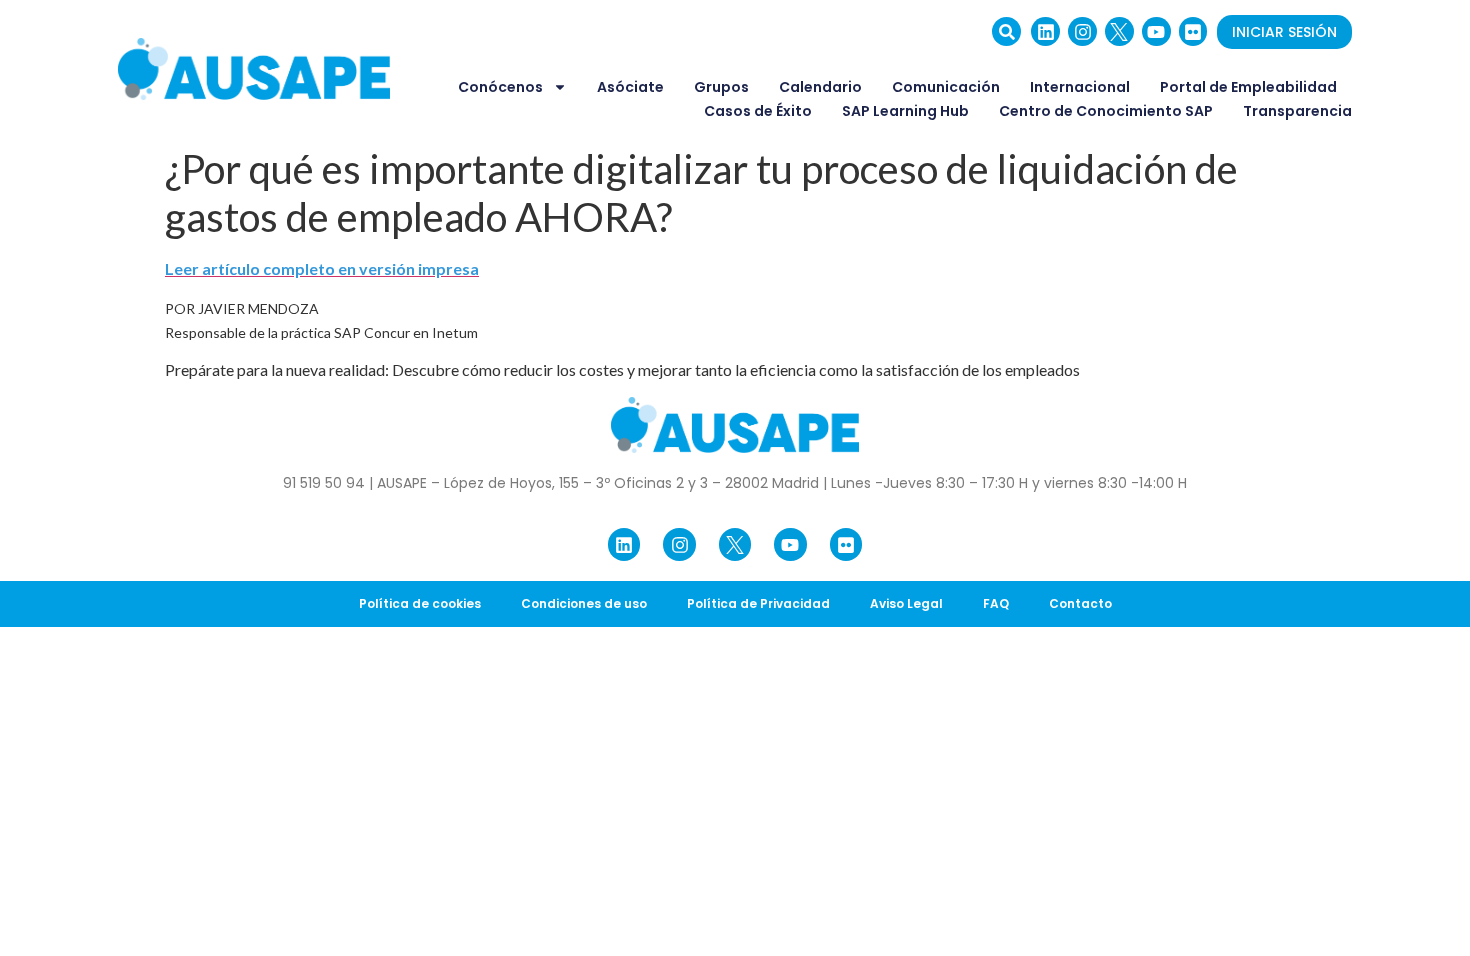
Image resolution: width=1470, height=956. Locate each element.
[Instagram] (1082, 31)
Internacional (1080, 87)
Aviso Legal (906, 603)
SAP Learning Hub (905, 111)
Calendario (820, 87)
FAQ (996, 603)
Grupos (721, 87)
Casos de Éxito (758, 111)
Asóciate (630, 87)
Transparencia (1297, 111)
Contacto (1080, 603)
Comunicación (946, 87)
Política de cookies (420, 603)
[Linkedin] (1045, 31)
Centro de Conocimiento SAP (1106, 111)
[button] (1006, 31)
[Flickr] (1193, 31)
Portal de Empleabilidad (1248, 87)
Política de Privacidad (758, 603)
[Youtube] (1156, 31)
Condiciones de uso (584, 603)
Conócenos (500, 87)
